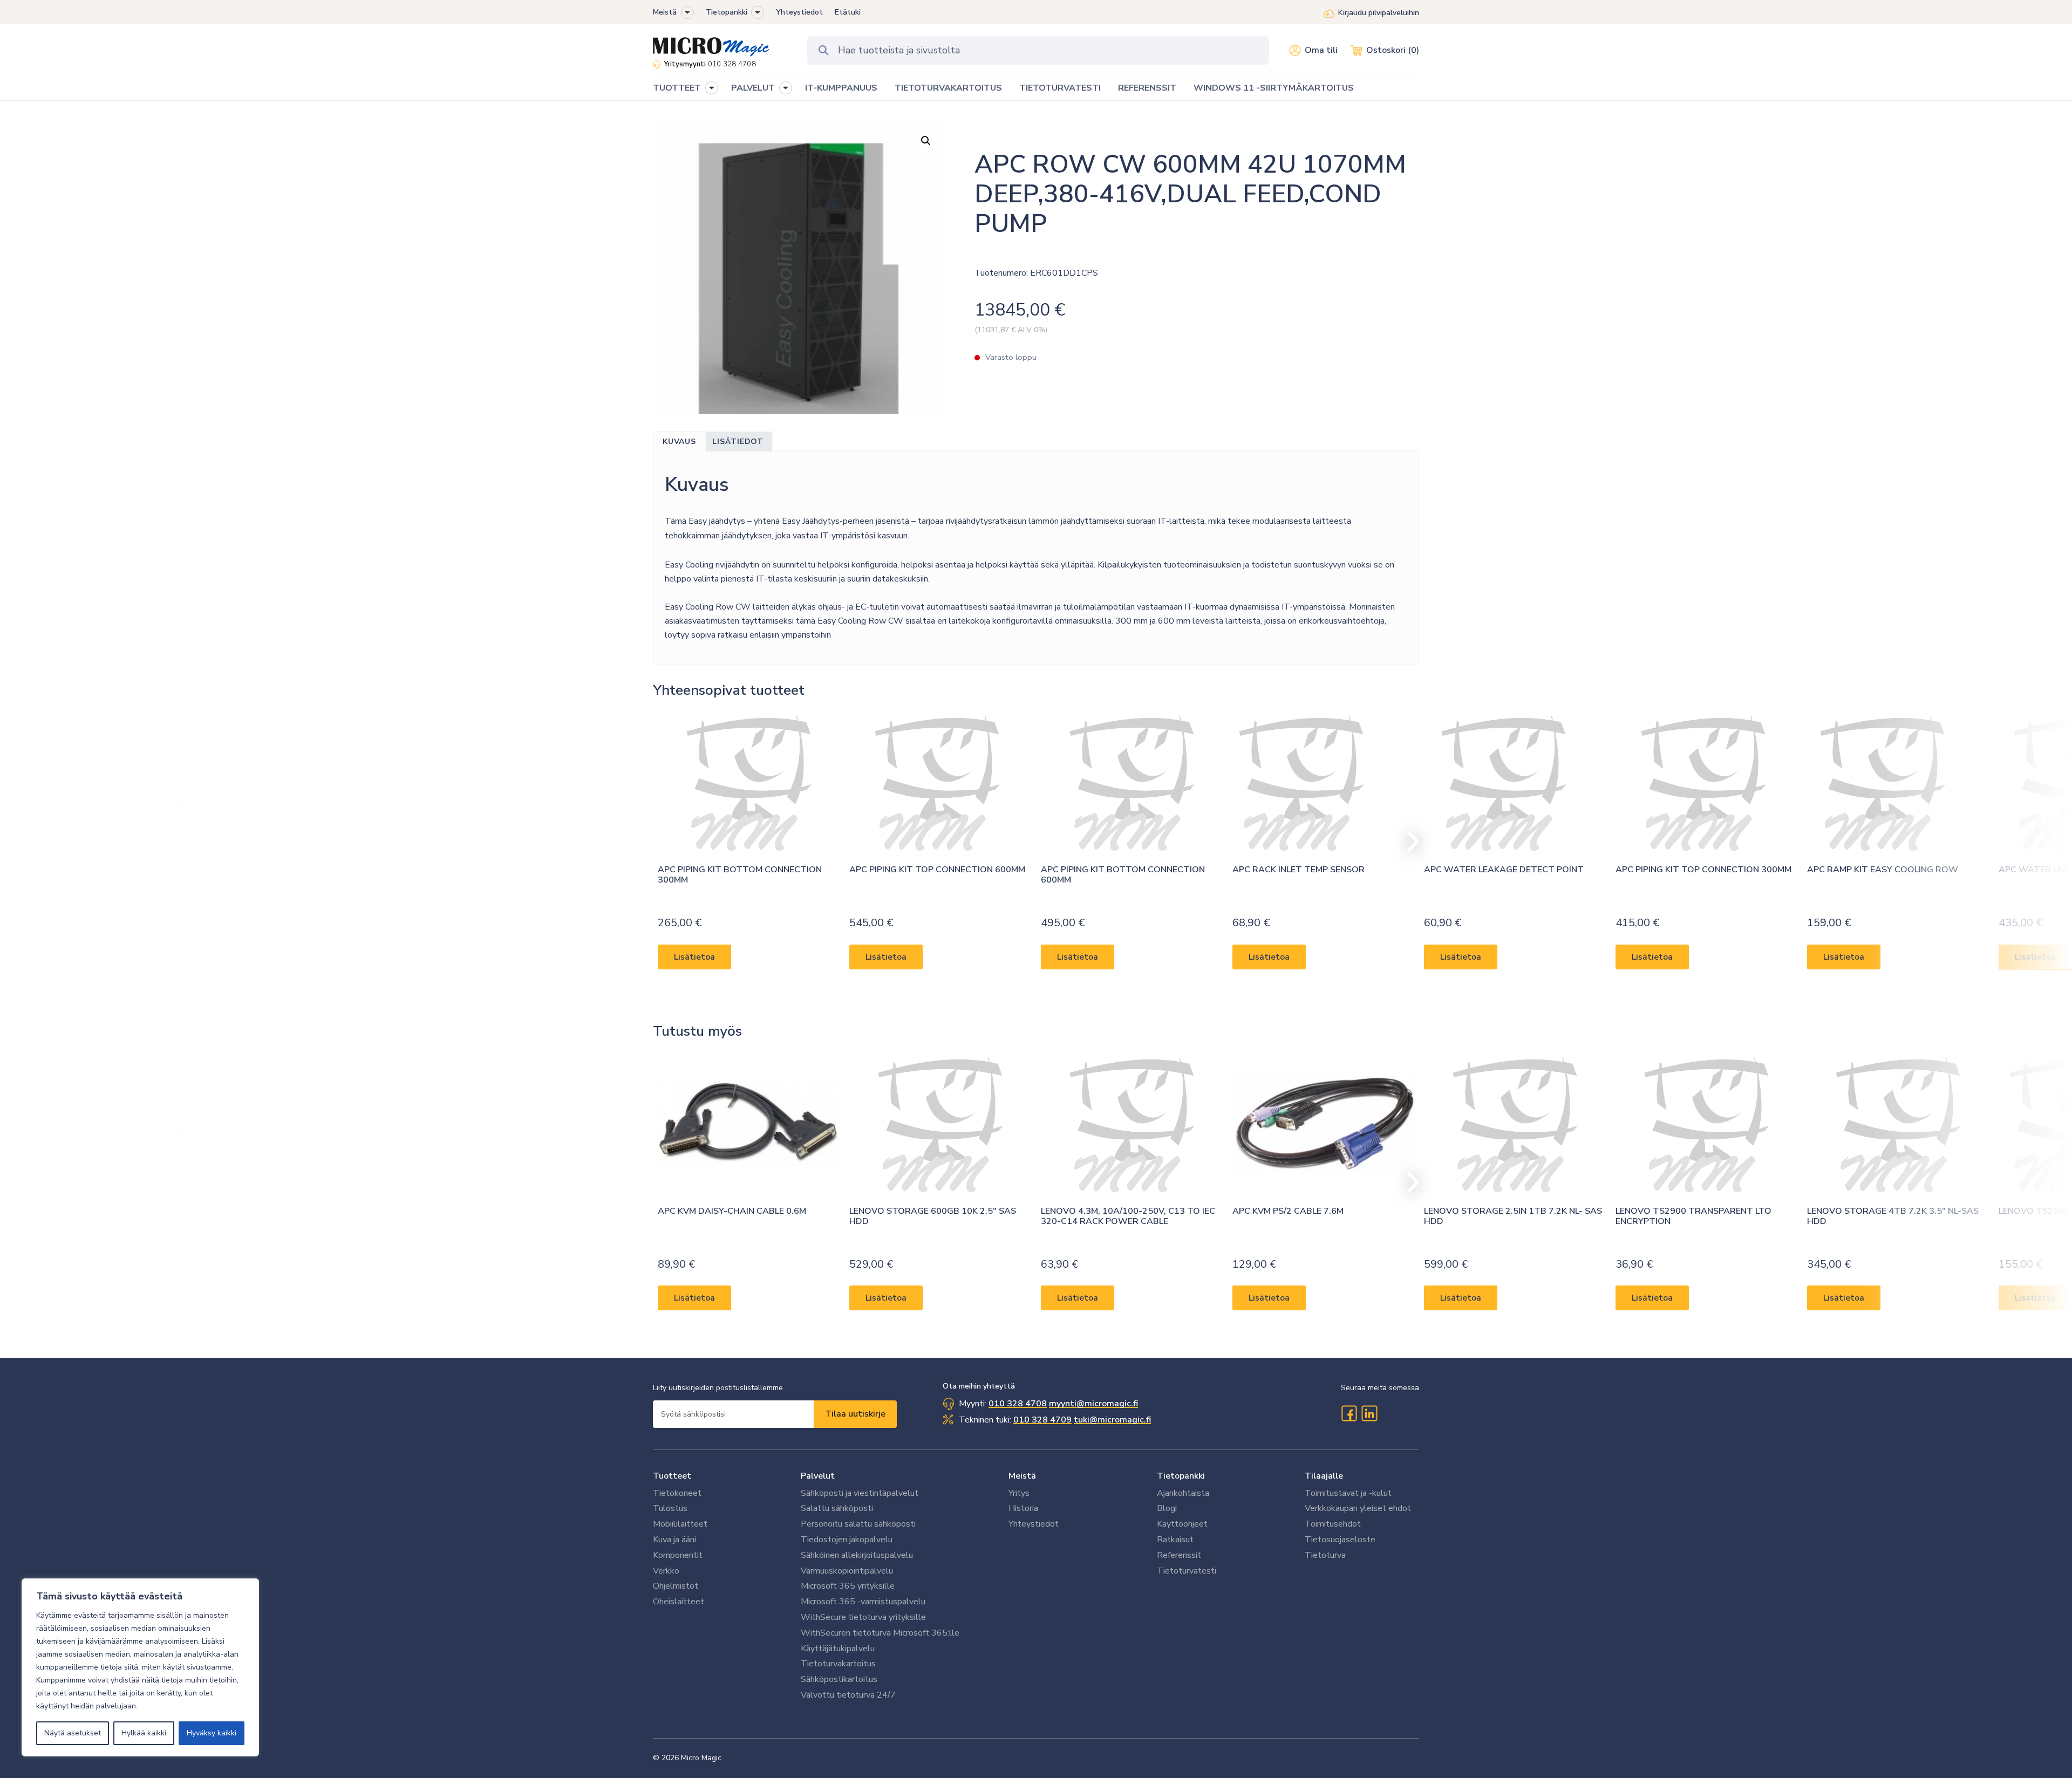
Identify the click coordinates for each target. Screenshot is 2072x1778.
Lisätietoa (694, 956)
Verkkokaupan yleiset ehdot (1358, 1508)
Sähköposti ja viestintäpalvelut (860, 1493)
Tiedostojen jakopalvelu (847, 1540)
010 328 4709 (1042, 1420)
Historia (1023, 1508)
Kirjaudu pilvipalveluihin (1379, 13)
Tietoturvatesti (1187, 1571)
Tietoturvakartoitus (838, 1664)
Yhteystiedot (799, 12)
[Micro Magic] (711, 43)
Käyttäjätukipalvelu (838, 1649)
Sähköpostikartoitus (839, 1679)
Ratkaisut (1175, 1540)
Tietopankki (727, 12)
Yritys (1019, 1493)
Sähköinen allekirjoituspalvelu (857, 1555)
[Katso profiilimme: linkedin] (1369, 1413)
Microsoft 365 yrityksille (848, 1586)
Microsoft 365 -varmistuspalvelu (863, 1602)
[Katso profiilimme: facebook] (1349, 1413)
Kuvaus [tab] (679, 442)
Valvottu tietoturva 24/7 (848, 1695)
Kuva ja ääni (674, 1540)
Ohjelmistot (676, 1586)
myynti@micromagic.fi (1093, 1404)
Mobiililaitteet (680, 1524)
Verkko (666, 1571)
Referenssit (1179, 1555)
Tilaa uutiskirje (855, 1414)
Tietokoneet (677, 1493)
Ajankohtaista (1183, 1493)
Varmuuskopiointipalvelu (847, 1571)
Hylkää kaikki (144, 1733)
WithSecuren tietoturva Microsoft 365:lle (880, 1633)
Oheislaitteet (679, 1602)
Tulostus (670, 1508)
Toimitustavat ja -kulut (1348, 1493)
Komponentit (678, 1555)
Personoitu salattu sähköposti (858, 1524)
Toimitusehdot (1333, 1524)
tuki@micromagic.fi (1112, 1420)
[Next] (1408, 842)
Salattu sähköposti (837, 1508)
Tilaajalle (1324, 1476)
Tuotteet (672, 1476)
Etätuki (848, 12)
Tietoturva (1325, 1555)
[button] (687, 12)
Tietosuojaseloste (1340, 1540)
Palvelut (818, 1476)
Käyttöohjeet (1182, 1524)
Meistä (665, 12)
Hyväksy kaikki (212, 1733)
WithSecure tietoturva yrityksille (863, 1617)
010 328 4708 (732, 64)
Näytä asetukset (73, 1733)
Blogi (1167, 1508)
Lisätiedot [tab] (738, 442)
